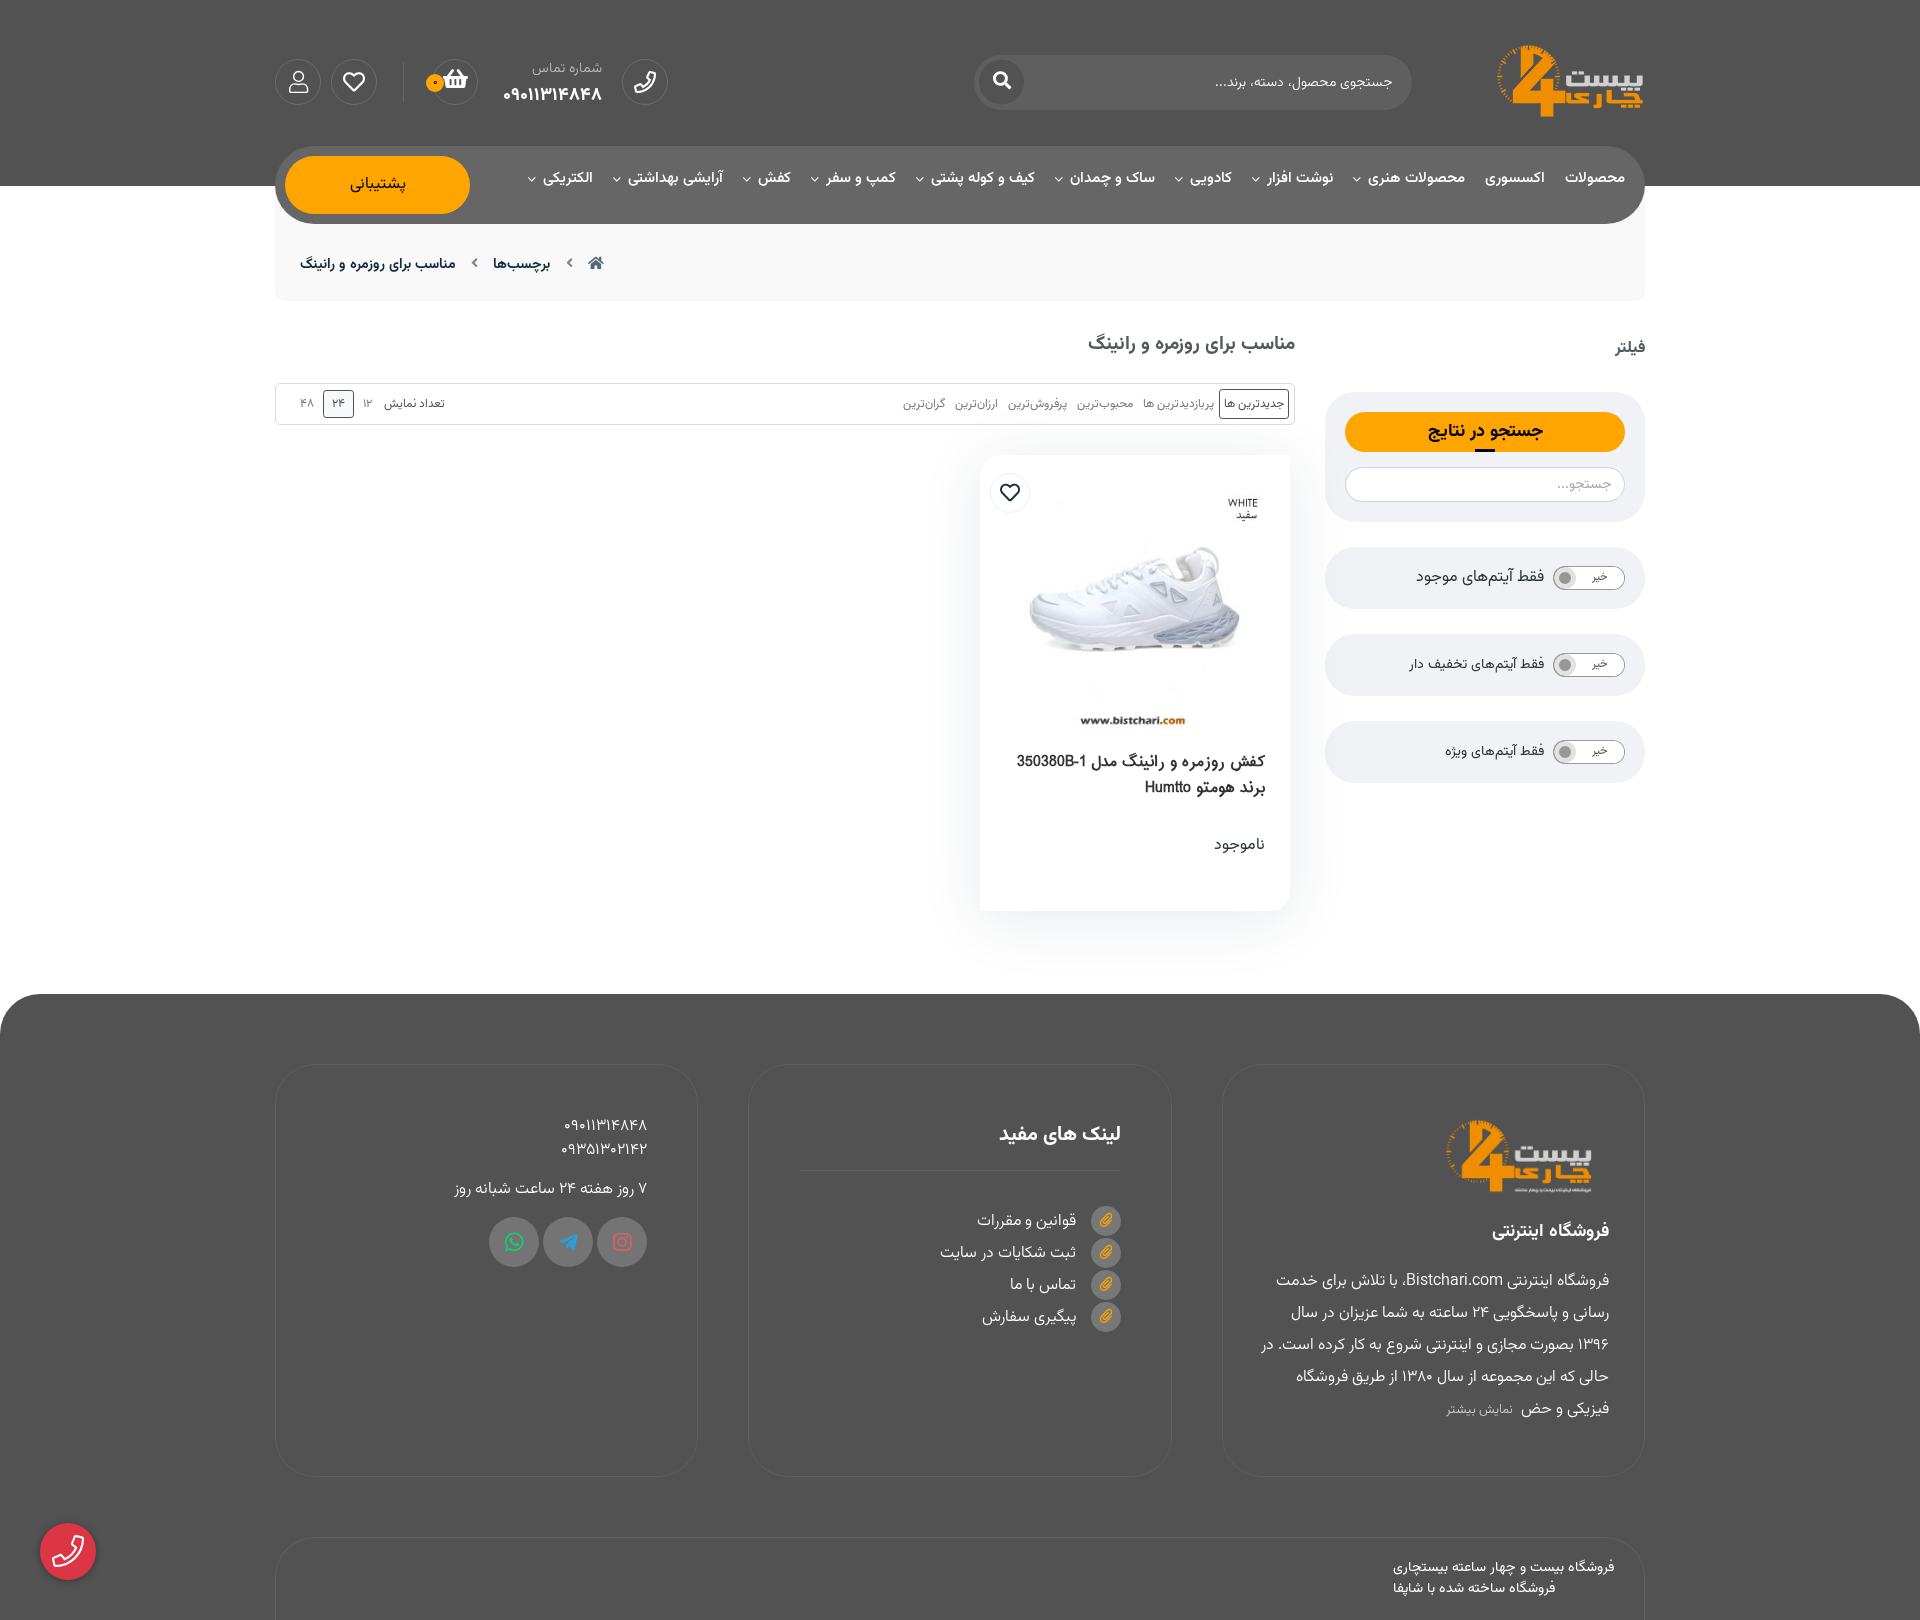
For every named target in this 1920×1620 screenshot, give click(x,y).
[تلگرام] (568, 1242)
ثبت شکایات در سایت (1008, 1253)
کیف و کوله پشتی (983, 178)
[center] (1001, 82)
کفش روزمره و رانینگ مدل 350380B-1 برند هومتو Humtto (1141, 775)
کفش (774, 178)
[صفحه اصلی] (596, 265)
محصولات (1595, 178)
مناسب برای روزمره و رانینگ (378, 265)
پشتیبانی (378, 185)
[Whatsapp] (514, 1242)
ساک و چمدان (1112, 178)
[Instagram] (622, 1242)
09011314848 (605, 1126)
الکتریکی (568, 178)
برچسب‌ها (521, 265)
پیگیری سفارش (1029, 1317)
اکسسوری (1515, 178)
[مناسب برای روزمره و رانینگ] (1433, 1157)
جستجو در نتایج (1485, 432)
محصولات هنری (1416, 178)
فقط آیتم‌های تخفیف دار (1476, 665)
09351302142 (604, 1150)
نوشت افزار (1300, 178)
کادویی (1211, 178)
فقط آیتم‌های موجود (1480, 578)
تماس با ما (1043, 1285)
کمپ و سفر (861, 178)
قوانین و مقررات (1026, 1221)
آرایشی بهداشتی (675, 178)
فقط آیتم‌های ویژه (1494, 752)
